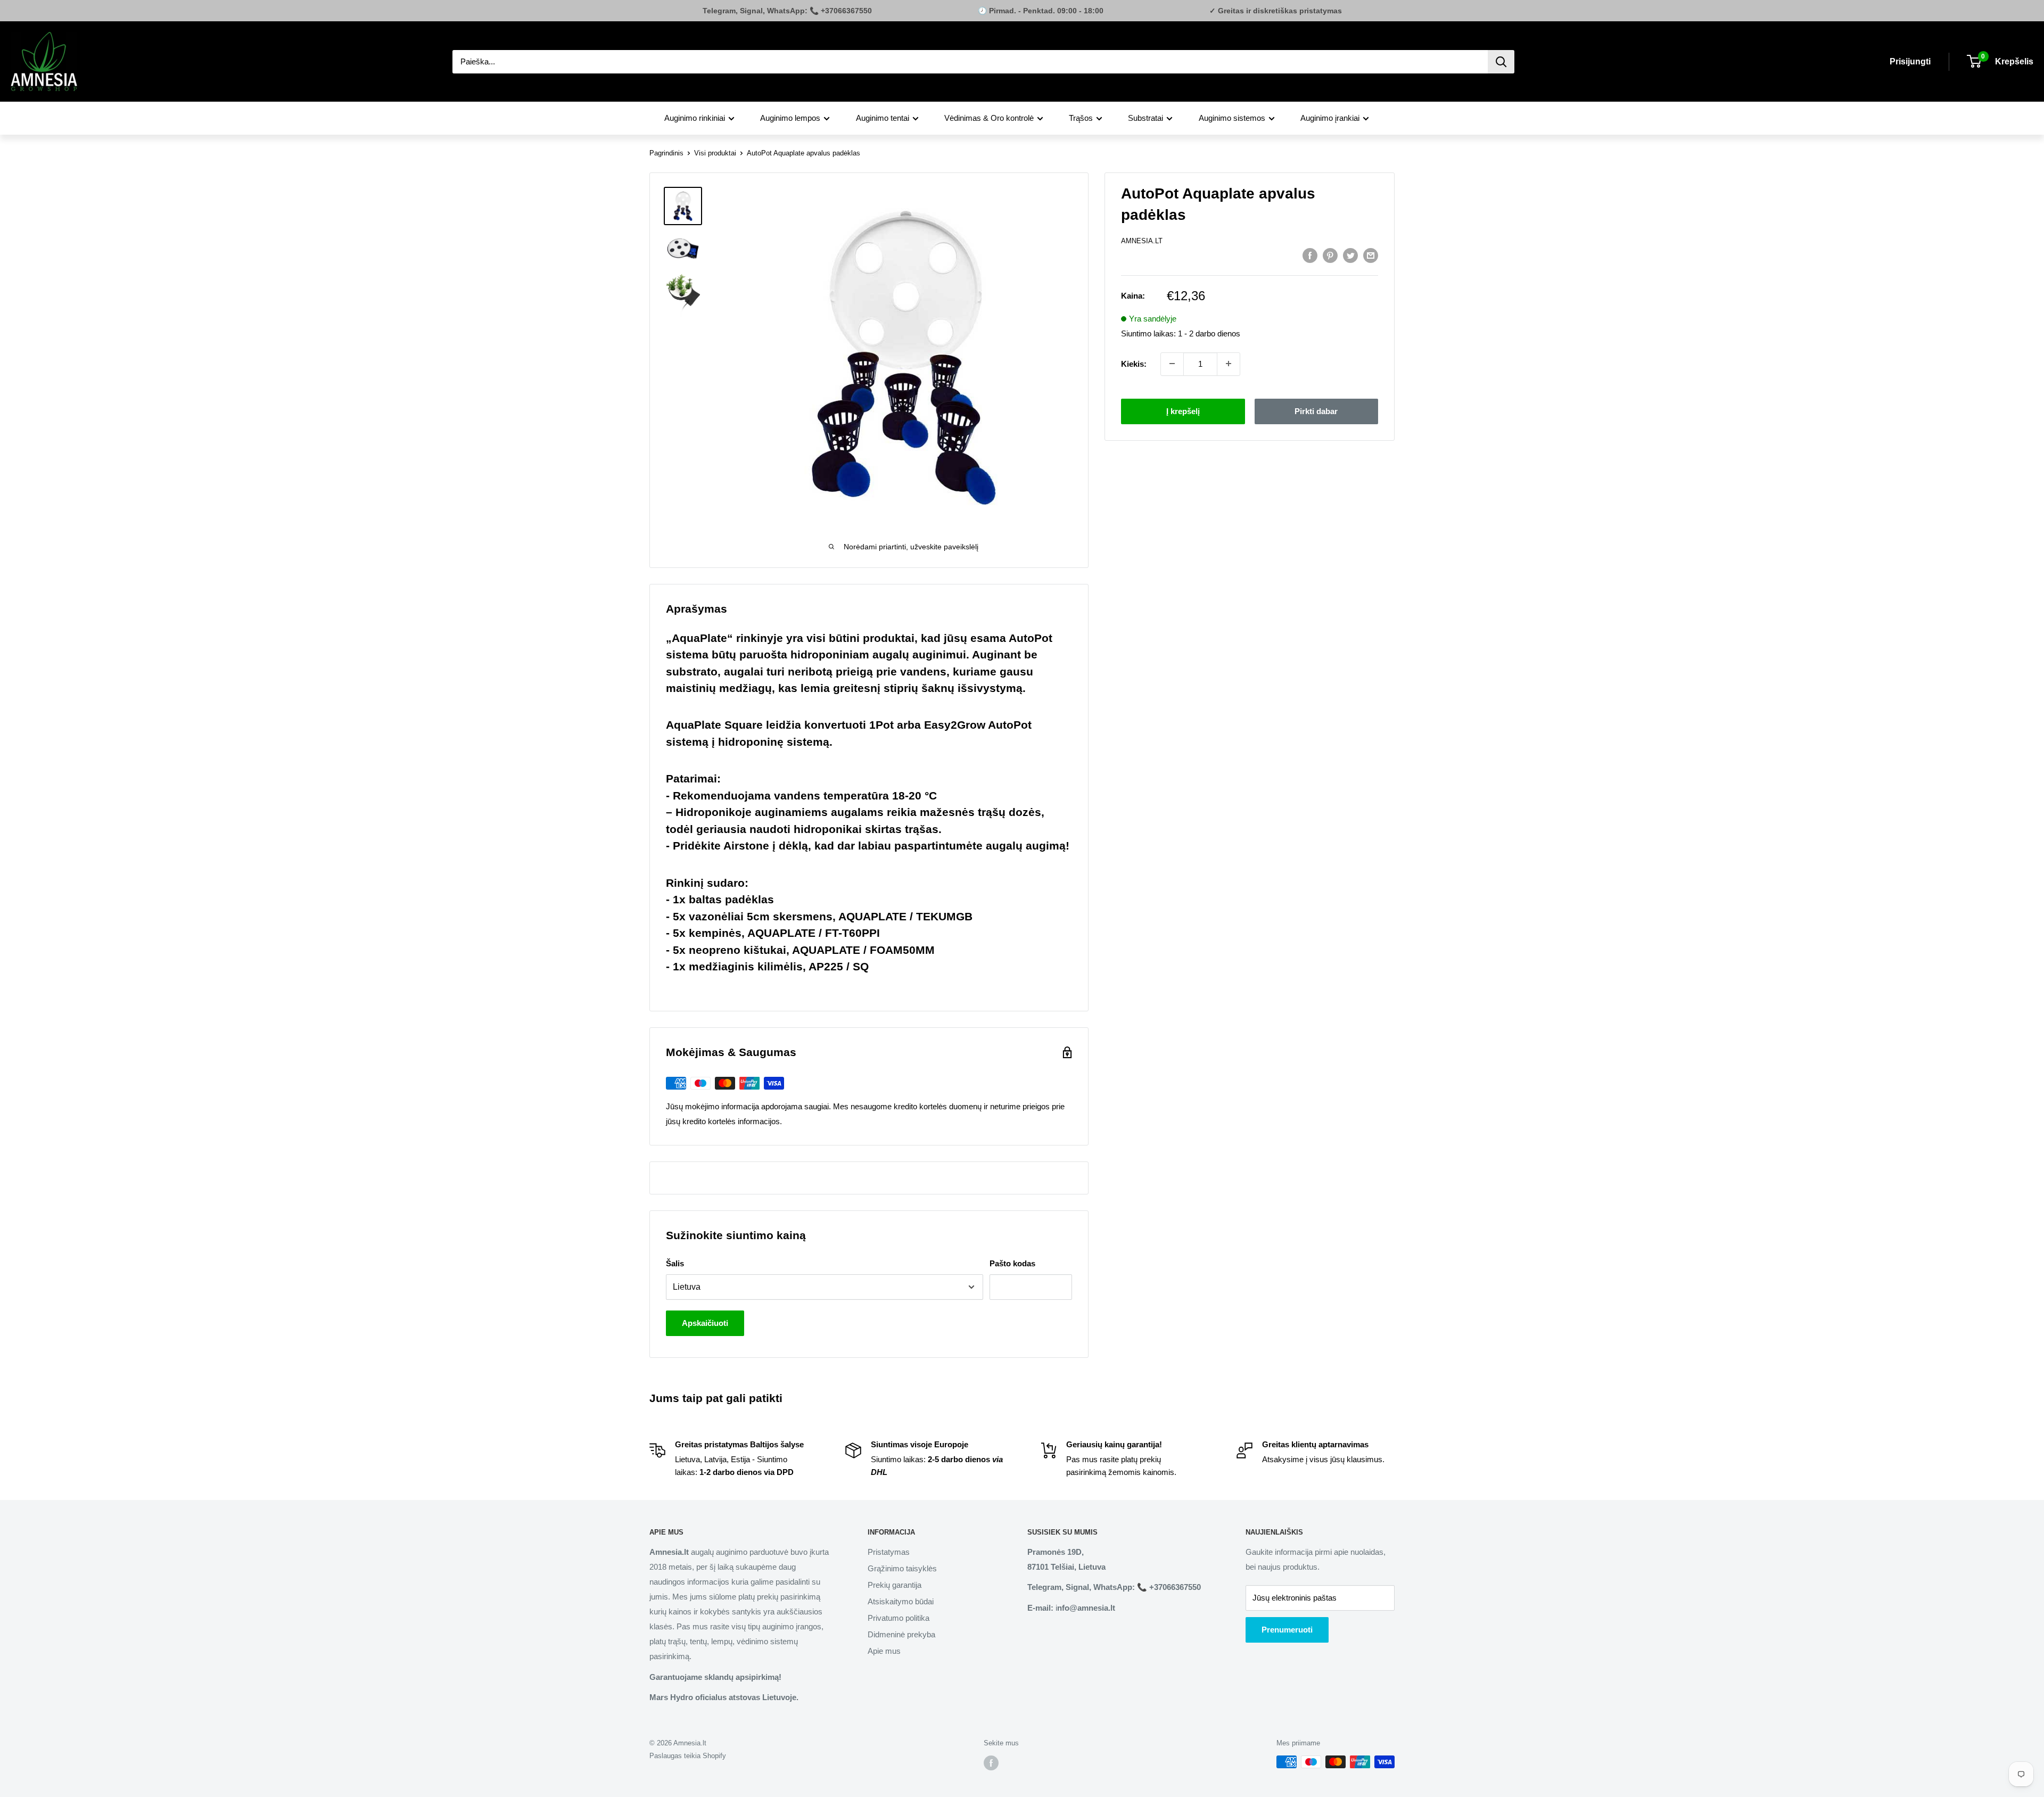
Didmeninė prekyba (901, 1634)
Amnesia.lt (1142, 241)
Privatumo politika (899, 1618)
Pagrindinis (666, 153)
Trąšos (1081, 118)
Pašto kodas (1012, 1263)
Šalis (675, 1263)
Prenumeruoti (1287, 1630)
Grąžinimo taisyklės (902, 1568)
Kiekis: (1134, 363)
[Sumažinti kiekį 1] (1172, 364)
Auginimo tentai (883, 118)
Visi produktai (715, 153)
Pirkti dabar (1316, 411)
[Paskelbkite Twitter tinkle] (1350, 255)
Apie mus (884, 1651)
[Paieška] (1501, 62)
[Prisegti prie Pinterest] (1330, 255)
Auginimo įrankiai (1330, 118)
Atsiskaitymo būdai (901, 1601)
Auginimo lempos (790, 118)
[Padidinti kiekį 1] (1229, 364)
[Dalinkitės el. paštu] (1371, 255)
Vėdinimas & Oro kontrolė (989, 118)
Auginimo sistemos (1232, 118)
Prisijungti (1910, 61)
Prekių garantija (895, 1585)
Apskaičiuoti (705, 1323)
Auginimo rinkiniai (695, 118)
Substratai (1145, 118)
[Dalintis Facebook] (1310, 255)
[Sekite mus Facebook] (991, 1763)
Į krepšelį (1183, 411)
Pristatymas (889, 1552)
